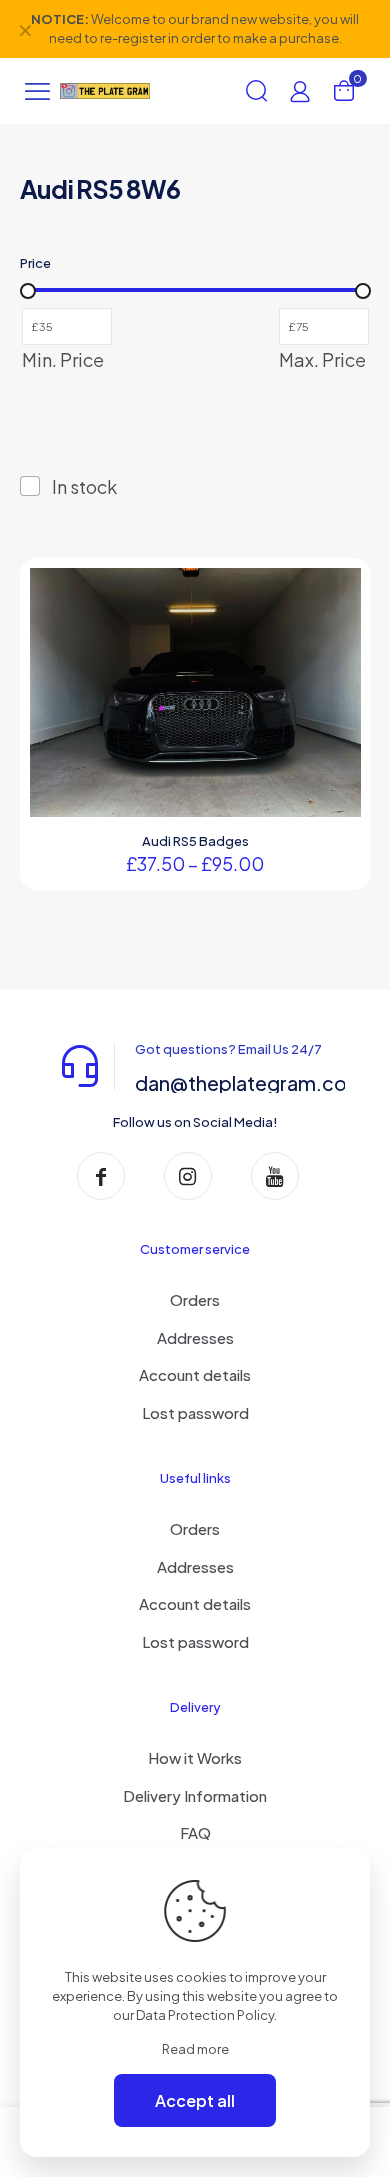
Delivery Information (195, 1795)
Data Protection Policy (205, 2015)
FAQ (195, 1832)
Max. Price (322, 360)
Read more (195, 2049)
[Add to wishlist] (338, 620)
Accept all (195, 2100)
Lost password (195, 1412)
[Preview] (338, 649)
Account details (195, 1374)
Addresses (195, 1337)
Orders (195, 1299)
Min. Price (63, 360)
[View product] (338, 591)
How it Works (195, 1757)
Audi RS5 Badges (195, 841)
